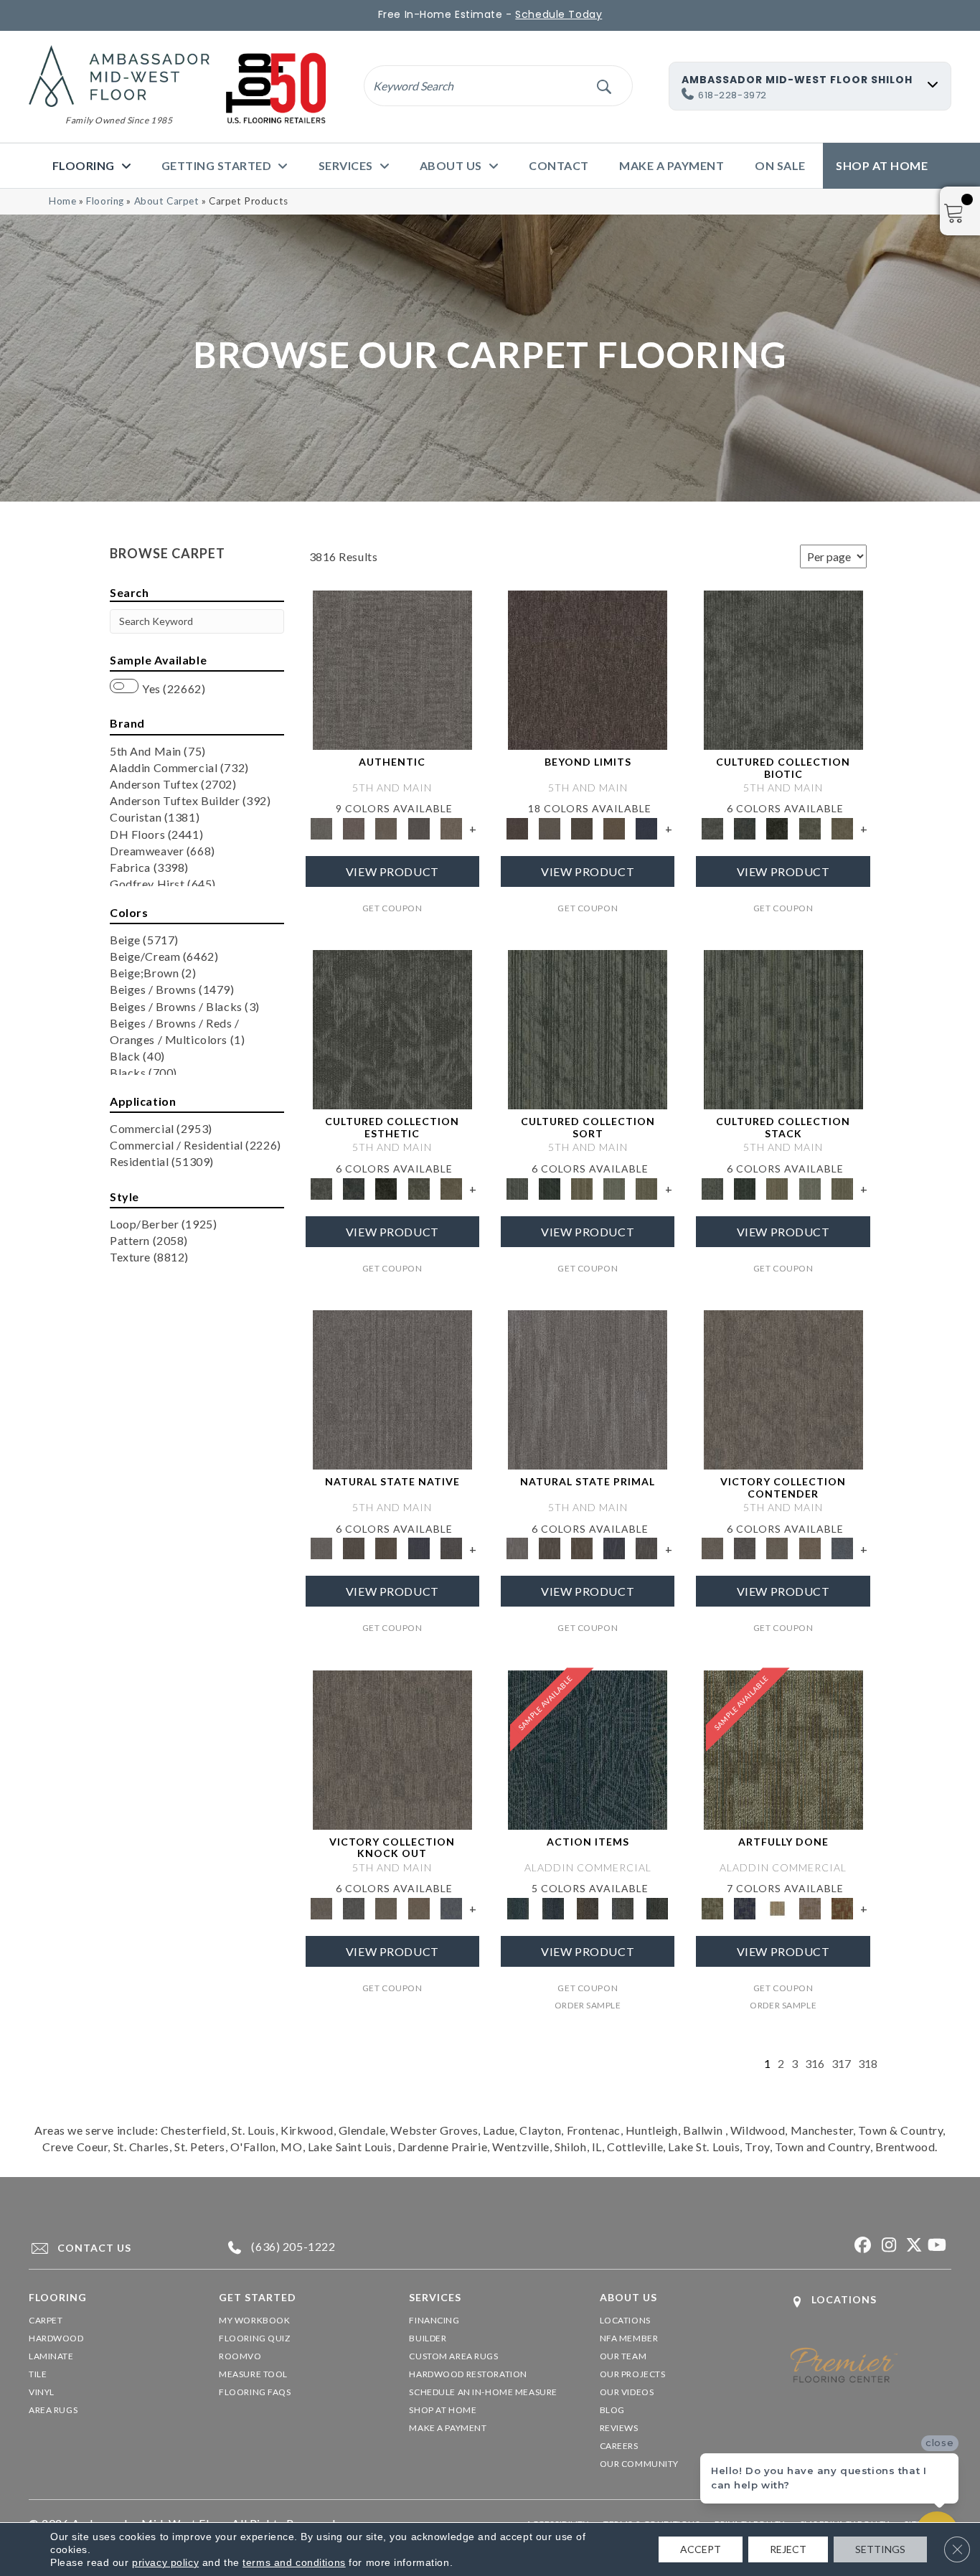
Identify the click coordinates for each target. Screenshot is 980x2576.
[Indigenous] (386, 1547)
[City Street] (658, 1907)
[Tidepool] (588, 1749)
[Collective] (777, 827)
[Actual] (392, 669)
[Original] (451, 1547)
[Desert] (549, 827)
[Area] (588, 669)
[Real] (451, 827)
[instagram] (886, 2246)
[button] (604, 86)
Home (62, 201)
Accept (701, 2549)
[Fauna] (614, 827)
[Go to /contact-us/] (110, 2248)
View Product (392, 871)
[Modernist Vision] (777, 1907)
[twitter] (911, 2246)
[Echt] (354, 827)
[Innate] (419, 1547)
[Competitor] (777, 1547)
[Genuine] (386, 827)
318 (868, 2063)
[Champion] (745, 1547)
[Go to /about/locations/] (871, 2302)
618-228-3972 (732, 95)
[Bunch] (549, 1188)
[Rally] (810, 1547)
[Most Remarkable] (745, 1907)
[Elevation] (581, 827)
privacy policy (165, 2562)
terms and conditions (294, 2562)
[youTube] (937, 2246)
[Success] (842, 1547)
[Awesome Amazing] (810, 1907)
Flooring (105, 201)
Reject (788, 2549)
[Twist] (647, 1188)
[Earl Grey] (622, 1907)
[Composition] (810, 827)
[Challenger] (783, 1388)
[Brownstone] (588, 1907)
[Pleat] (614, 1188)
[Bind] (588, 1029)
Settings (880, 2549)
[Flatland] (647, 827)
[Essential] (354, 1547)
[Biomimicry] (783, 669)
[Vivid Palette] (842, 1907)
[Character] (745, 827)
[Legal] (419, 827)
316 (815, 2063)
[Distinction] (842, 827)
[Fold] (581, 1188)
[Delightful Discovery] (783, 1749)
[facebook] (861, 2246)
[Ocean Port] (552, 1907)
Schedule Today (559, 14)
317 (841, 2063)
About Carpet (167, 201)
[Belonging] (392, 1388)
